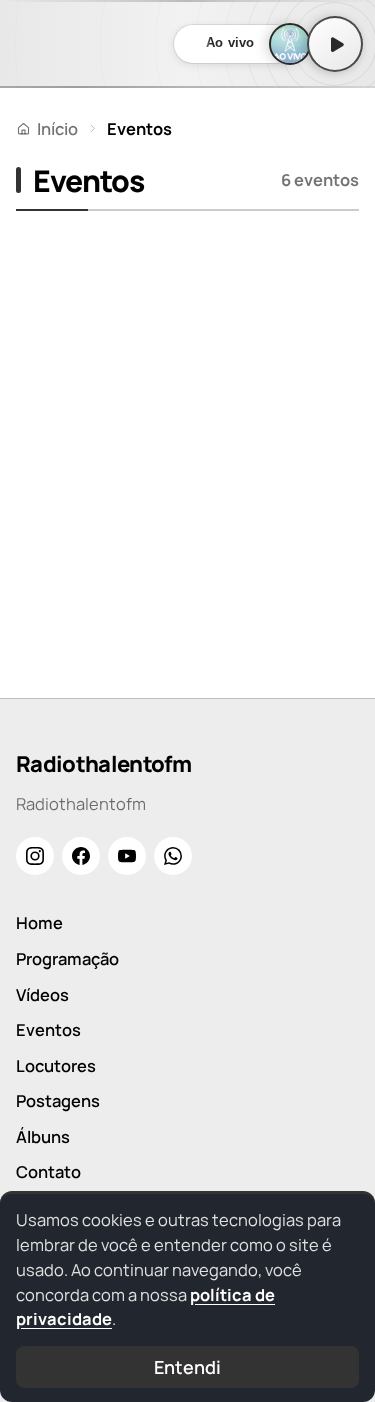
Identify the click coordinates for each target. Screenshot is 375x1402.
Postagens (58, 1100)
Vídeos (42, 994)
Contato (48, 1171)
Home (39, 922)
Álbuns (43, 1136)
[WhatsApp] (173, 856)
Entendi (187, 1367)
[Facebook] (81, 856)
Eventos (48, 1029)
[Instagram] (35, 856)
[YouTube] (127, 856)
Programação (67, 958)
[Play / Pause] (335, 44)
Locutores (56, 1065)
